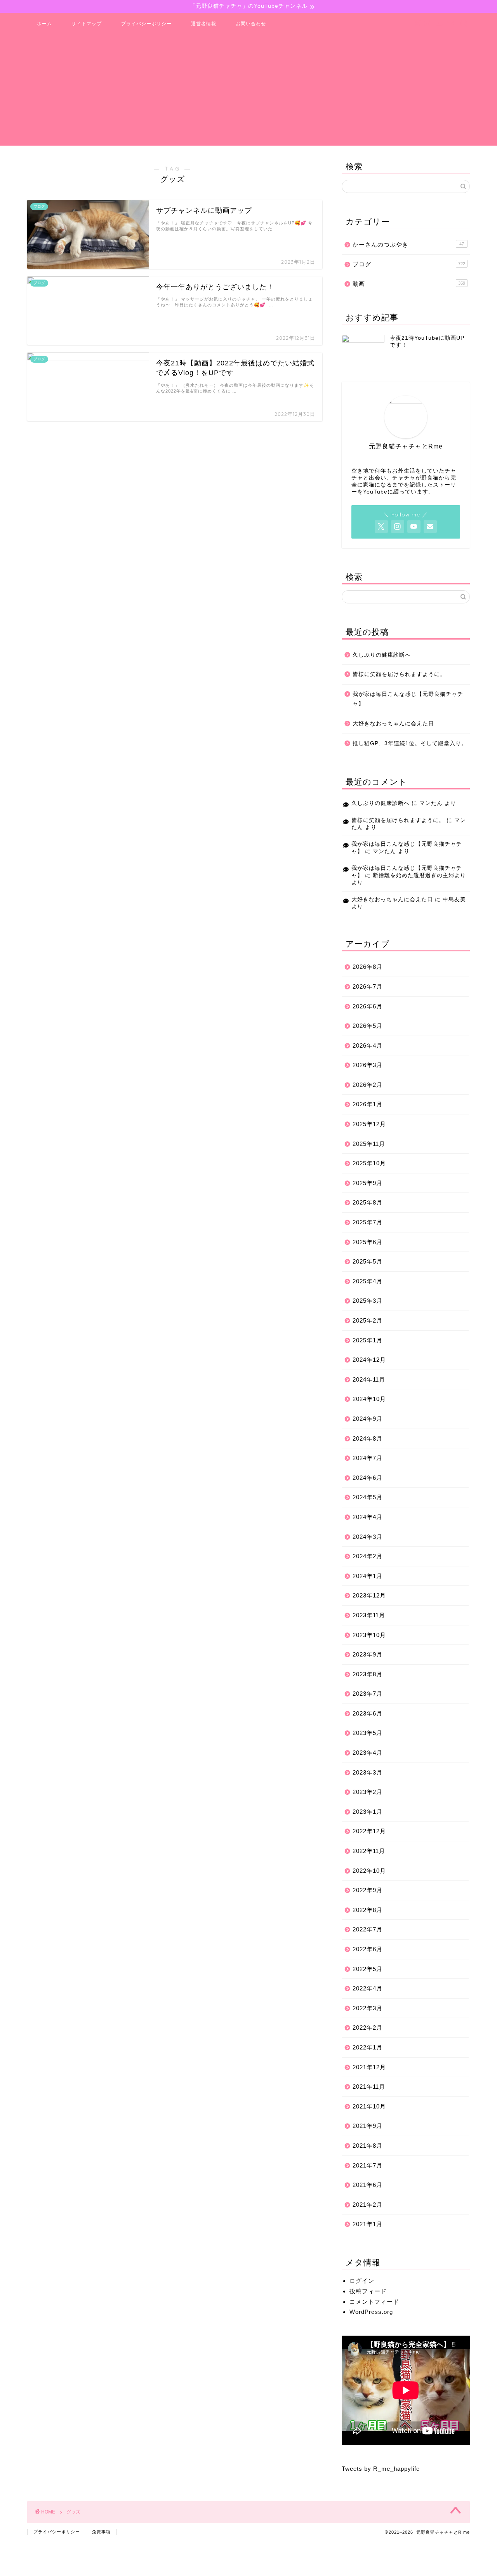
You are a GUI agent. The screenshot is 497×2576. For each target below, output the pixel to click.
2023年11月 (369, 1615)
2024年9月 (368, 1419)
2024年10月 (369, 1399)
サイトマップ (87, 23)
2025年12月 (369, 1124)
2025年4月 (368, 1281)
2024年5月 (368, 1497)
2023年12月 (369, 1595)
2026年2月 (368, 1085)
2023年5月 (368, 1733)
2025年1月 (368, 1340)
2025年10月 (369, 1163)
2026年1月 (368, 1104)
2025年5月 (368, 1261)
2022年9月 (368, 1890)
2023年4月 (368, 1753)
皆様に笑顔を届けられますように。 (399, 674)
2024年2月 (368, 1556)
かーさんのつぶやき (408, 244)
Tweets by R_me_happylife (381, 2469)
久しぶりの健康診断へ (382, 655)
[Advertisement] (248, 91)
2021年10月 (369, 2106)
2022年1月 (368, 2047)
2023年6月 (368, 1713)
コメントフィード (374, 2302)
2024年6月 (368, 1478)
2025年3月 (368, 1301)
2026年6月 (368, 1006)
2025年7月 (368, 1222)
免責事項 (101, 2532)
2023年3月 (368, 1772)
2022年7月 (368, 1929)
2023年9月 (368, 1654)
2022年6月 (368, 1949)
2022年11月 (369, 1851)
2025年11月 (369, 1144)
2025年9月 (368, 1183)
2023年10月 (369, 1635)
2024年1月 (368, 1576)
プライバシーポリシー (146, 23)
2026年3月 (368, 1065)
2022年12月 (369, 1831)
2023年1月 (368, 1812)
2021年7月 (368, 2165)
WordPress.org (371, 2312)
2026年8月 (368, 967)
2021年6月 (368, 2185)
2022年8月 (368, 1910)
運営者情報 (204, 23)
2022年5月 (368, 1969)
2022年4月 (368, 1988)
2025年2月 (368, 1320)
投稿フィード (368, 2291)
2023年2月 (368, 1792)
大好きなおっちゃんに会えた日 (393, 724)
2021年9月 (368, 2126)
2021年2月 (368, 2205)
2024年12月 (369, 1360)
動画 (409, 284)
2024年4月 (368, 1517)
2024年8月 (368, 1438)
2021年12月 (369, 2067)
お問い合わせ (251, 23)
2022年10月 (369, 1871)
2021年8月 (368, 2146)
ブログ (409, 264)
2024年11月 (369, 1379)
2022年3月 (368, 2008)
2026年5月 (368, 1026)
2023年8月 (368, 1674)
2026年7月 (368, 986)
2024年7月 (368, 1458)
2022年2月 (368, 2028)
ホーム (44, 23)
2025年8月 (368, 1202)
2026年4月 (368, 1046)
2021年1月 (368, 2224)
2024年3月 (368, 1537)
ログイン (362, 2281)
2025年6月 (368, 1242)
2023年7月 (368, 1694)
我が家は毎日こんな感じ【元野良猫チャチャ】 (408, 699)
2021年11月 (369, 2087)
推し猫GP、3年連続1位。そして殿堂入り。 (410, 743)
